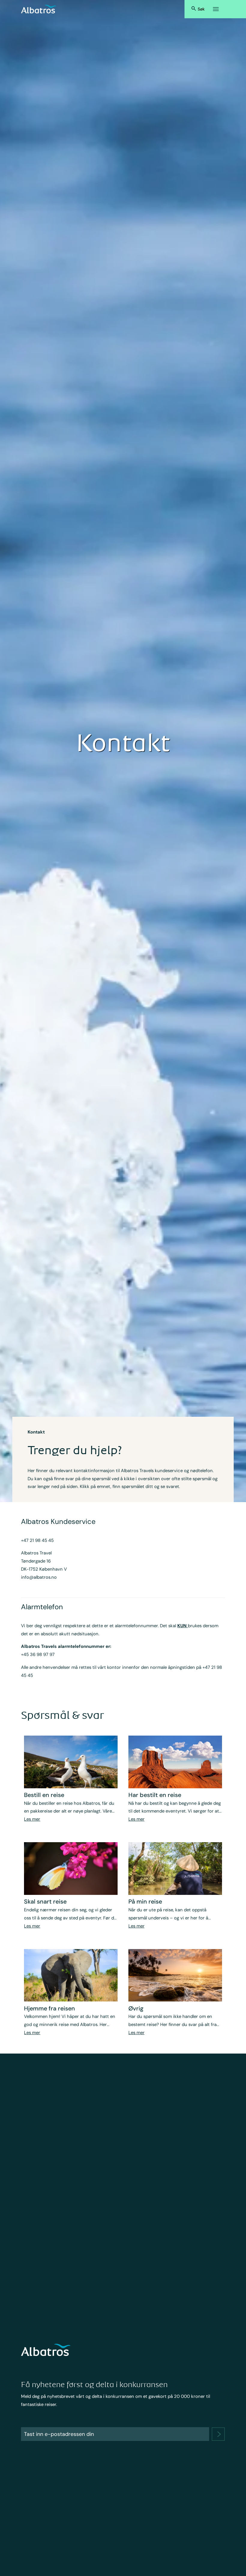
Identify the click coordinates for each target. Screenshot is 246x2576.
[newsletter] (218, 2434)
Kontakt (36, 1432)
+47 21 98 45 (35, 1540)
